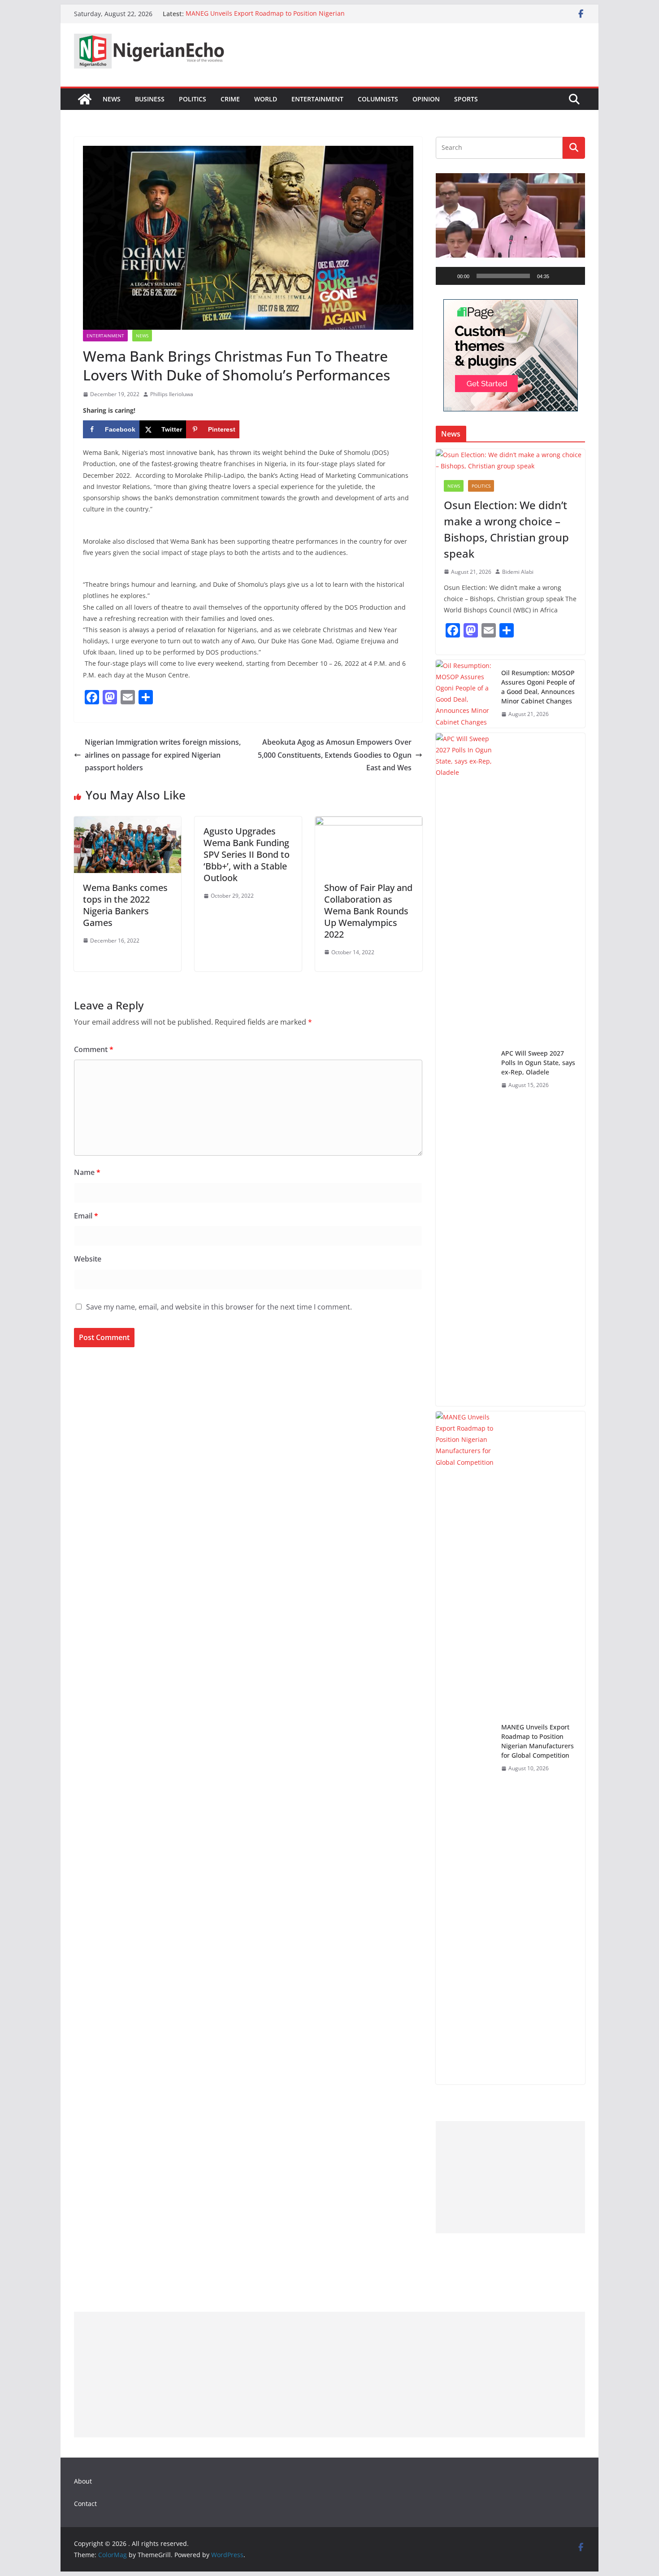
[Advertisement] (510, 2177)
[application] (510, 229)
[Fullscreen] (573, 276)
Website (88, 1259)
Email (86, 1216)
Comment (94, 1049)
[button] (511, 229)
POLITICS (193, 99)
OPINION (426, 99)
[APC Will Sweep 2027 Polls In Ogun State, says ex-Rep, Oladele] (465, 1070)
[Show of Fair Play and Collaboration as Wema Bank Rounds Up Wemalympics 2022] (369, 823)
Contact (85, 2504)
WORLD (266, 99)
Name (87, 1172)
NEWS (112, 99)
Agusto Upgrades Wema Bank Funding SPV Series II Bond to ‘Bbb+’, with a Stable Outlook (247, 854)
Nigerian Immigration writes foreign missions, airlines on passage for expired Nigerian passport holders (163, 755)
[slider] (503, 276)
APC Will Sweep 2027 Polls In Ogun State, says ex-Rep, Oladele (538, 1063)
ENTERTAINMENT (317, 99)
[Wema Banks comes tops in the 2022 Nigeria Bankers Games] (128, 823)
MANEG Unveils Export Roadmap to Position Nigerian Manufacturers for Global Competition (265, 18)
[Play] (447, 276)
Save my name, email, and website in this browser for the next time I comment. (219, 1307)
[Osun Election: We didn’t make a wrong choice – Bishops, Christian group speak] (510, 460)
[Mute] (559, 276)
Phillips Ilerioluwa (172, 394)
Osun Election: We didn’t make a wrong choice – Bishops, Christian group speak (506, 529)
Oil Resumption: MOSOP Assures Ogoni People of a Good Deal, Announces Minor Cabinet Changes (538, 687)
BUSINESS (150, 99)
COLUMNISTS (378, 99)
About (83, 2481)
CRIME (230, 99)
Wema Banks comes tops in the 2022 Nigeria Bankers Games (125, 905)
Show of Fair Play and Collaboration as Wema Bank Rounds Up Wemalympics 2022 (368, 911)
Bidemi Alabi (518, 572)
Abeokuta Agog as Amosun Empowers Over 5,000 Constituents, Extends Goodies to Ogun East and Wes (335, 755)
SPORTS (466, 99)
